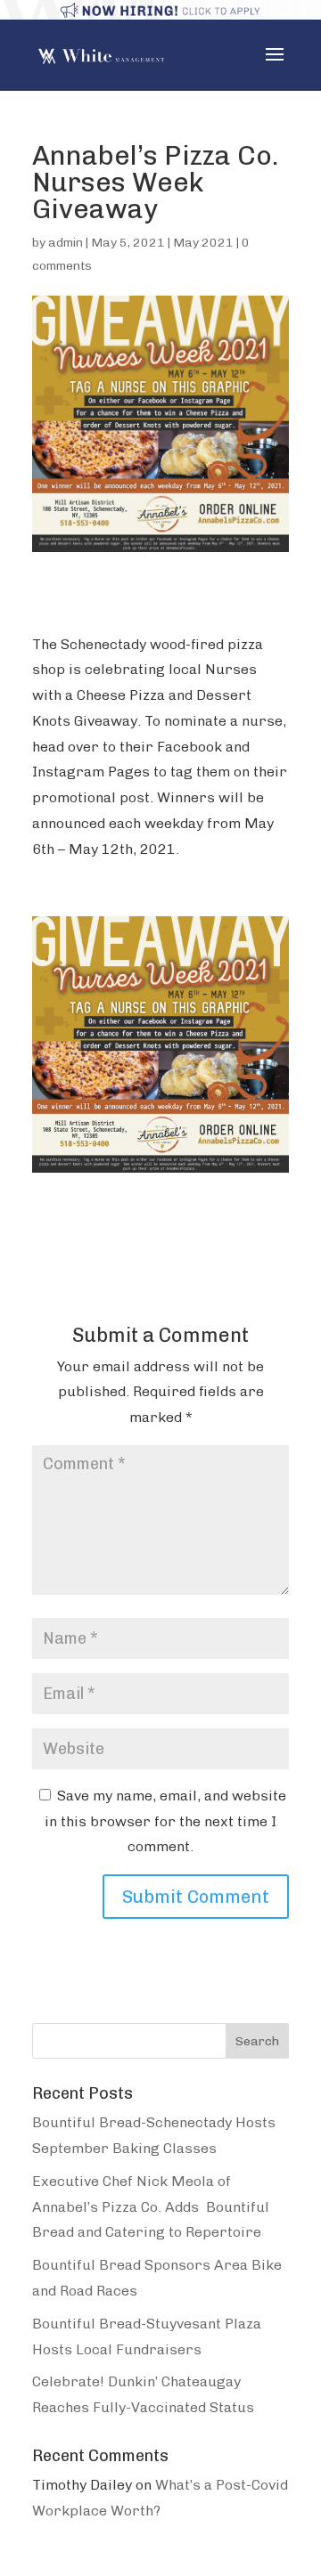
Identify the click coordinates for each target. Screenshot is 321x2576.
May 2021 (203, 243)
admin (66, 243)
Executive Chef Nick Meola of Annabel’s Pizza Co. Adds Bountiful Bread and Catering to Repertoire (151, 2207)
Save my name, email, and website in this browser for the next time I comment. (165, 1821)
